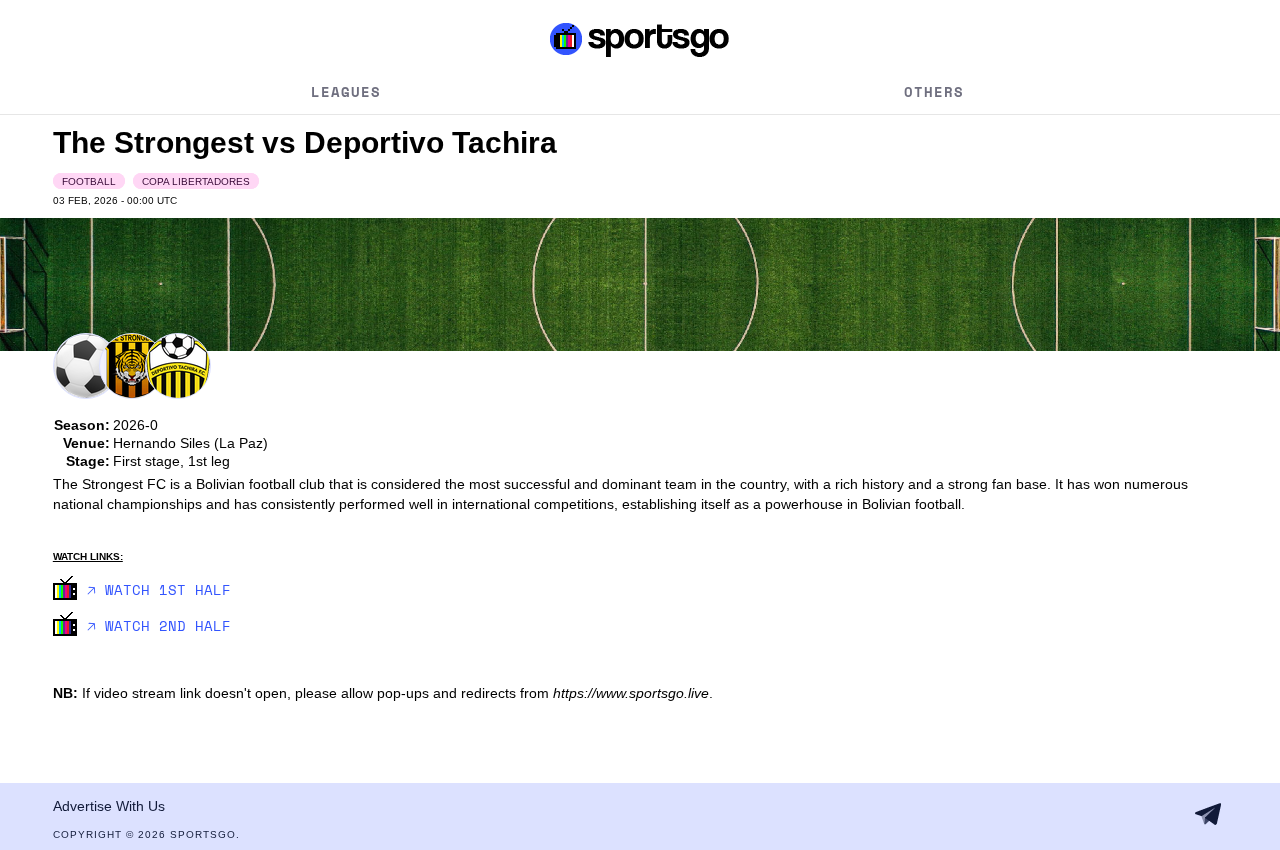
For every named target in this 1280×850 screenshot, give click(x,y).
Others (934, 91)
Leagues (346, 91)
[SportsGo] (640, 39)
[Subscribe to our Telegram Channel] (1208, 814)
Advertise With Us (109, 806)
